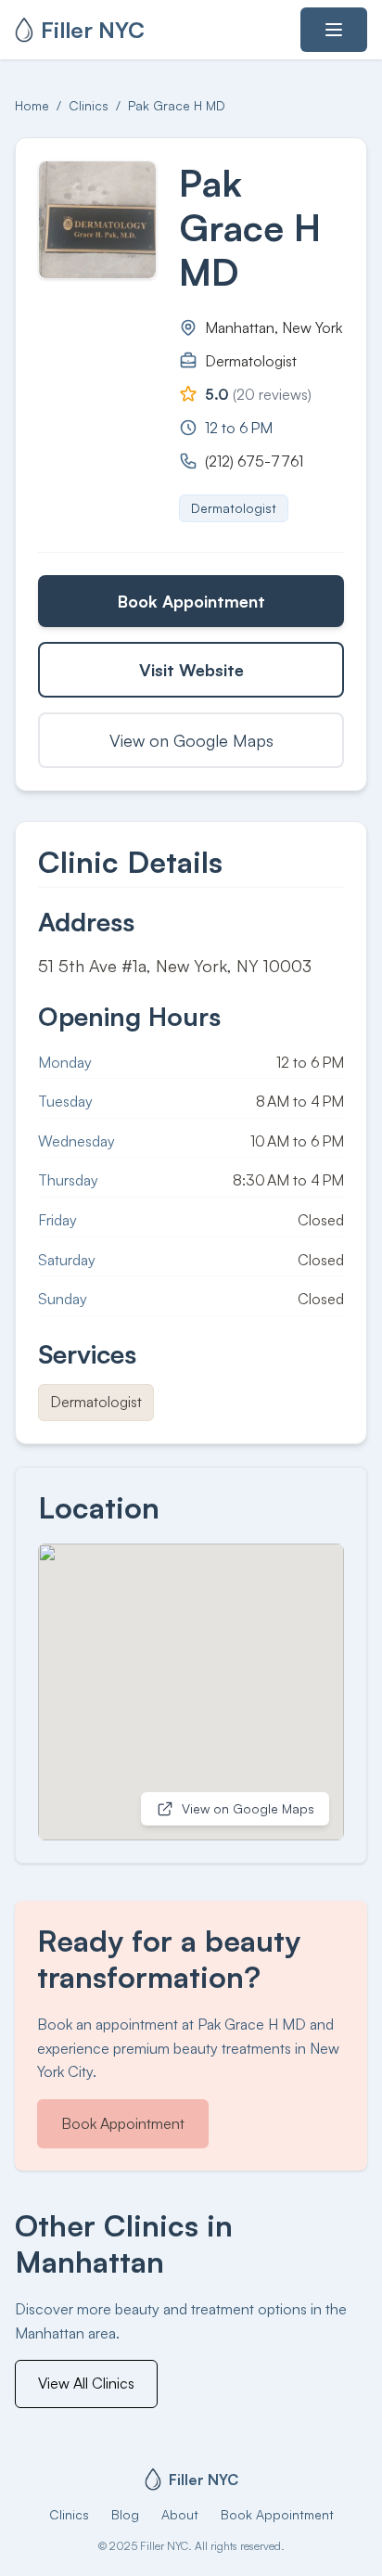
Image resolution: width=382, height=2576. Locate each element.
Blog (125, 2514)
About (180, 2514)
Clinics (89, 105)
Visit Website (191, 670)
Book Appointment (191, 601)
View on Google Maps (191, 740)
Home (32, 105)
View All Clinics (86, 2383)
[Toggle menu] (334, 30)
